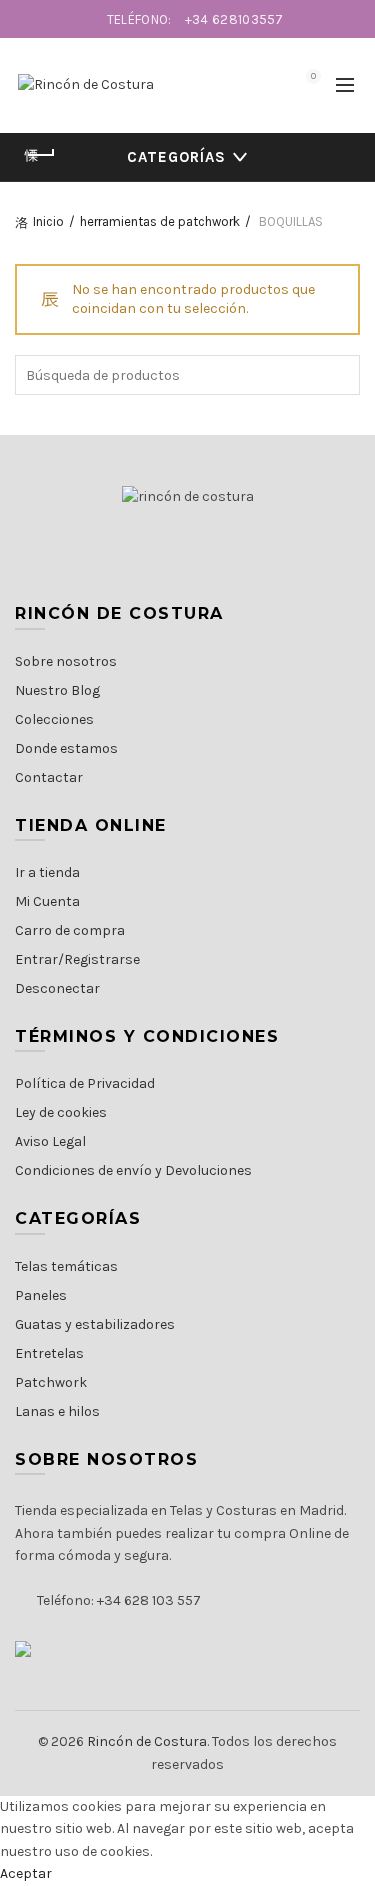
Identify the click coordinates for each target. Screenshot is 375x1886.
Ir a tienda (47, 872)
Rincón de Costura (147, 1741)
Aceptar (26, 1873)
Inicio (48, 221)
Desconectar (57, 988)
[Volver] (40, 155)
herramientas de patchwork (160, 221)
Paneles (41, 1295)
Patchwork (51, 1382)
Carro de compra (70, 930)
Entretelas (49, 1353)
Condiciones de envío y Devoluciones (133, 1170)
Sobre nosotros (66, 661)
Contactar (49, 777)
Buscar (340, 375)
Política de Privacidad (85, 1083)
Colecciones (54, 719)
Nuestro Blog (57, 690)
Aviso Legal (50, 1141)
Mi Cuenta (47, 901)
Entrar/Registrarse (77, 959)
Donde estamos (66, 748)
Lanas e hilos (57, 1411)
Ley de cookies (61, 1112)
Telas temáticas (66, 1266)
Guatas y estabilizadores (95, 1324)
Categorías (176, 157)
